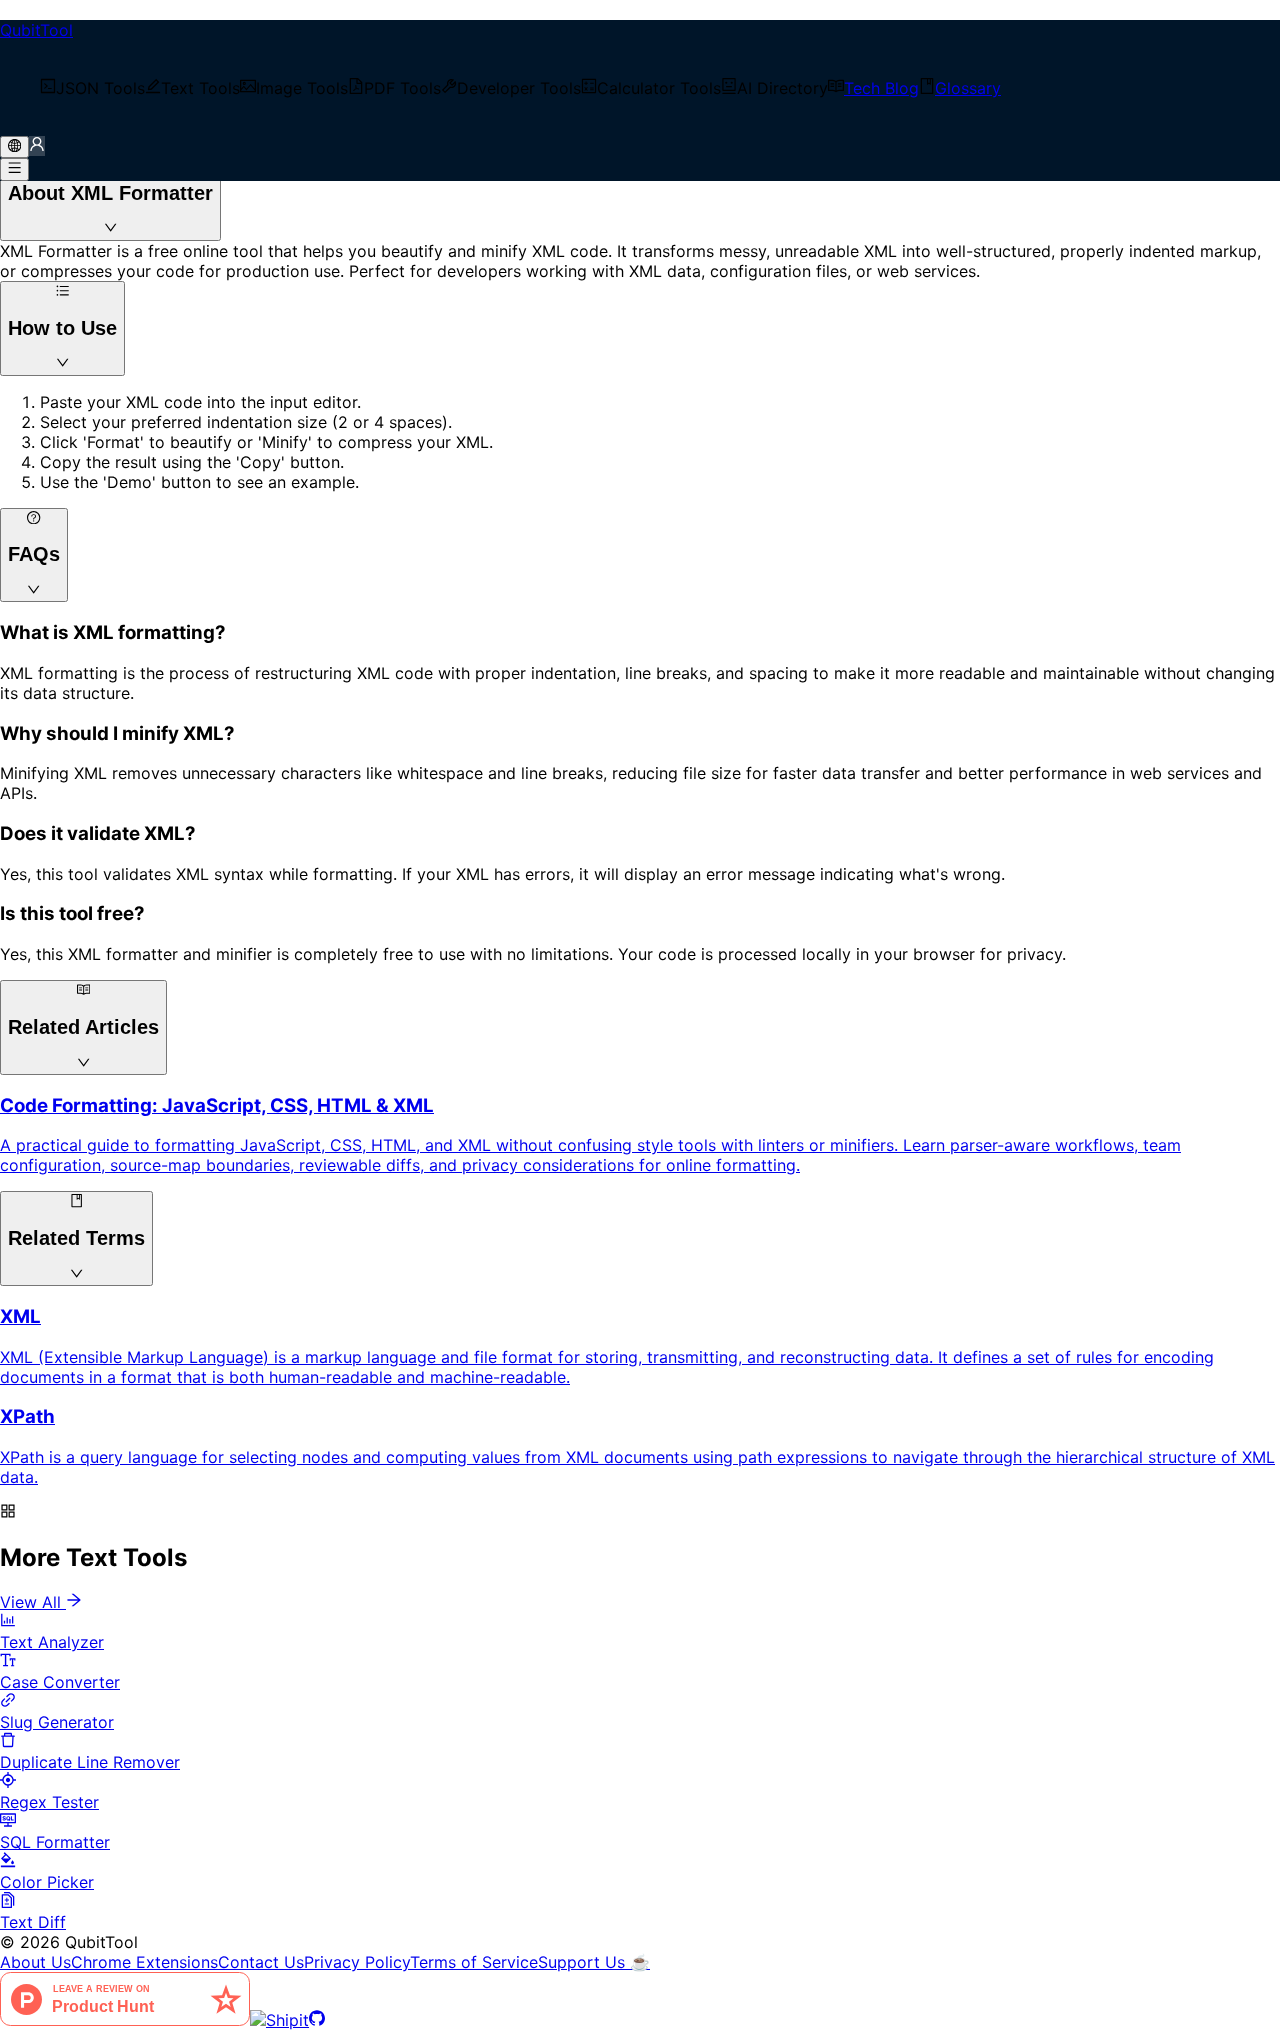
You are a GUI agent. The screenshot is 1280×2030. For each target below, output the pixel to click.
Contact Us (261, 1962)
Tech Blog (881, 88)
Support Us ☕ (594, 1962)
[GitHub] (317, 2020)
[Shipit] (279, 2020)
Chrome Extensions (144, 1962)
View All (30, 1602)
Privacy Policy (357, 1962)
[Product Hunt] (125, 2020)
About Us (35, 1962)
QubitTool (36, 30)
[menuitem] (92, 88)
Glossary (968, 88)
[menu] (640, 88)
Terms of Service (474, 1962)
